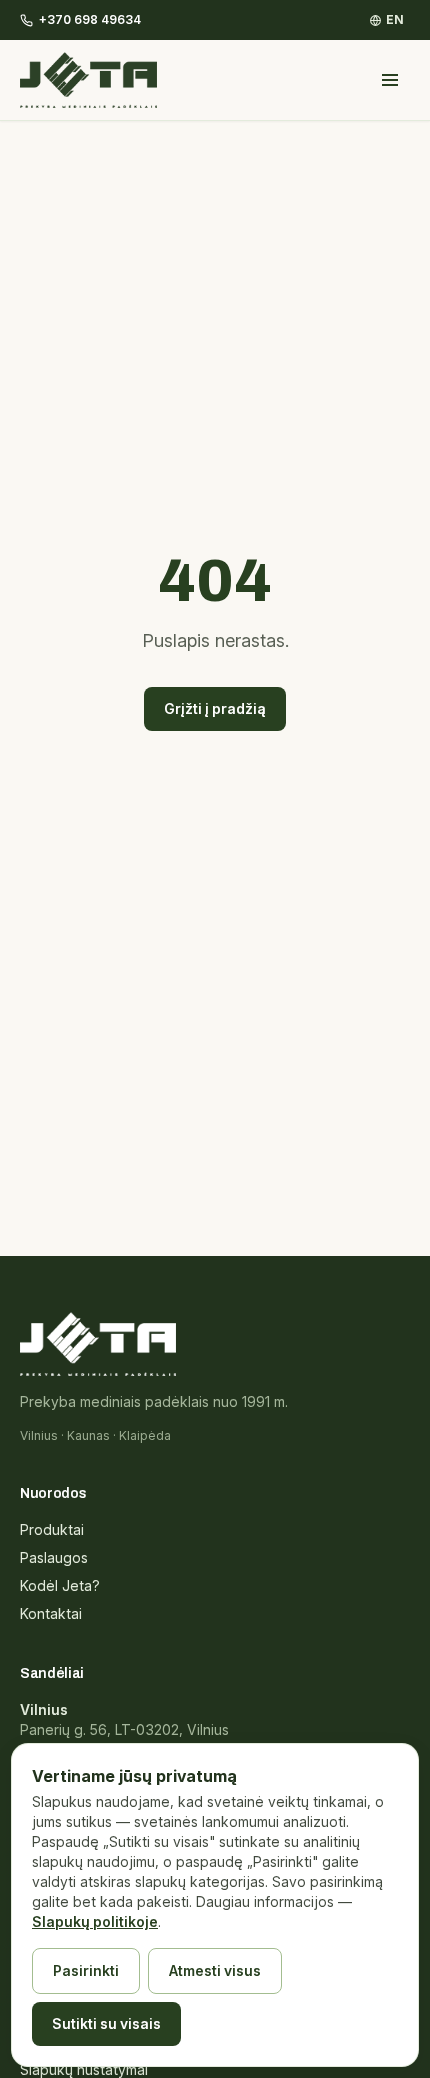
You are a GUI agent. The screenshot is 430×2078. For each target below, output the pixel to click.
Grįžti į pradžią (215, 708)
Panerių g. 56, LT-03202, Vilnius (124, 1729)
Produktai (52, 1529)
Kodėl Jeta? (60, 1585)
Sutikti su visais (106, 2023)
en (395, 19)
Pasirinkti (86, 1970)
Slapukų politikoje (95, 1921)
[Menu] (390, 80)
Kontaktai (51, 1613)
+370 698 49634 (90, 19)
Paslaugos (54, 1557)
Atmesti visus (215, 1970)
